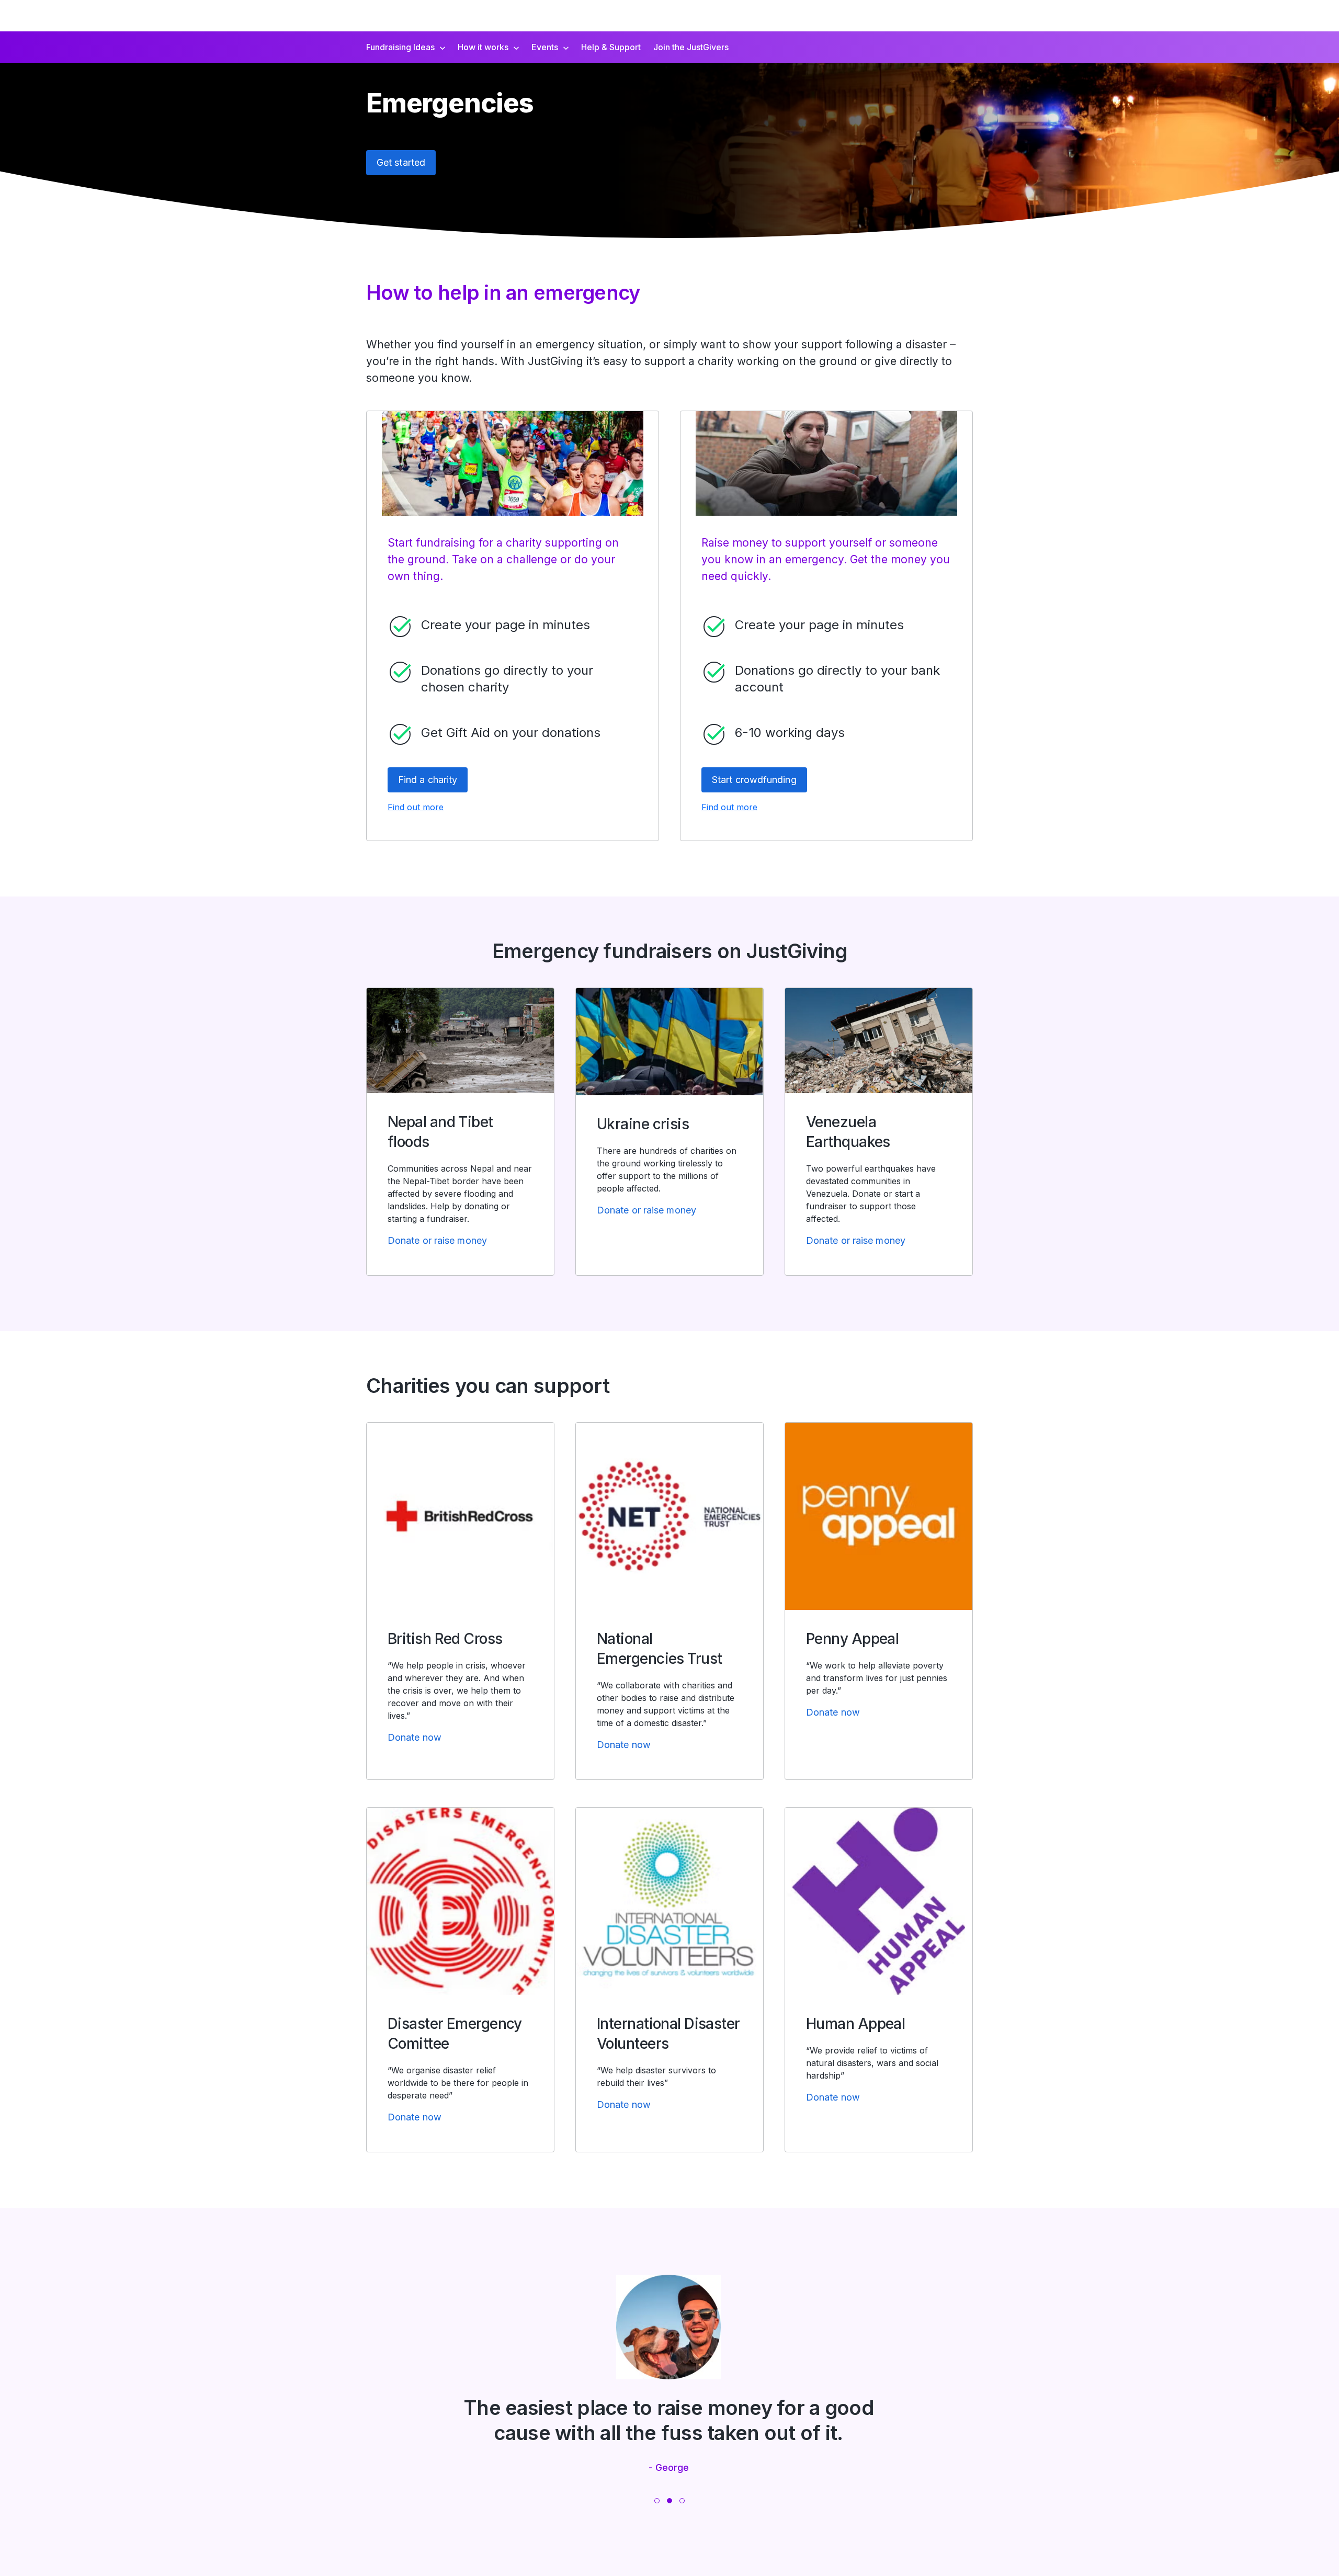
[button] (657, 2501)
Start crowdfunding (754, 780)
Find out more (416, 807)
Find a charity (428, 780)
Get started (401, 162)
